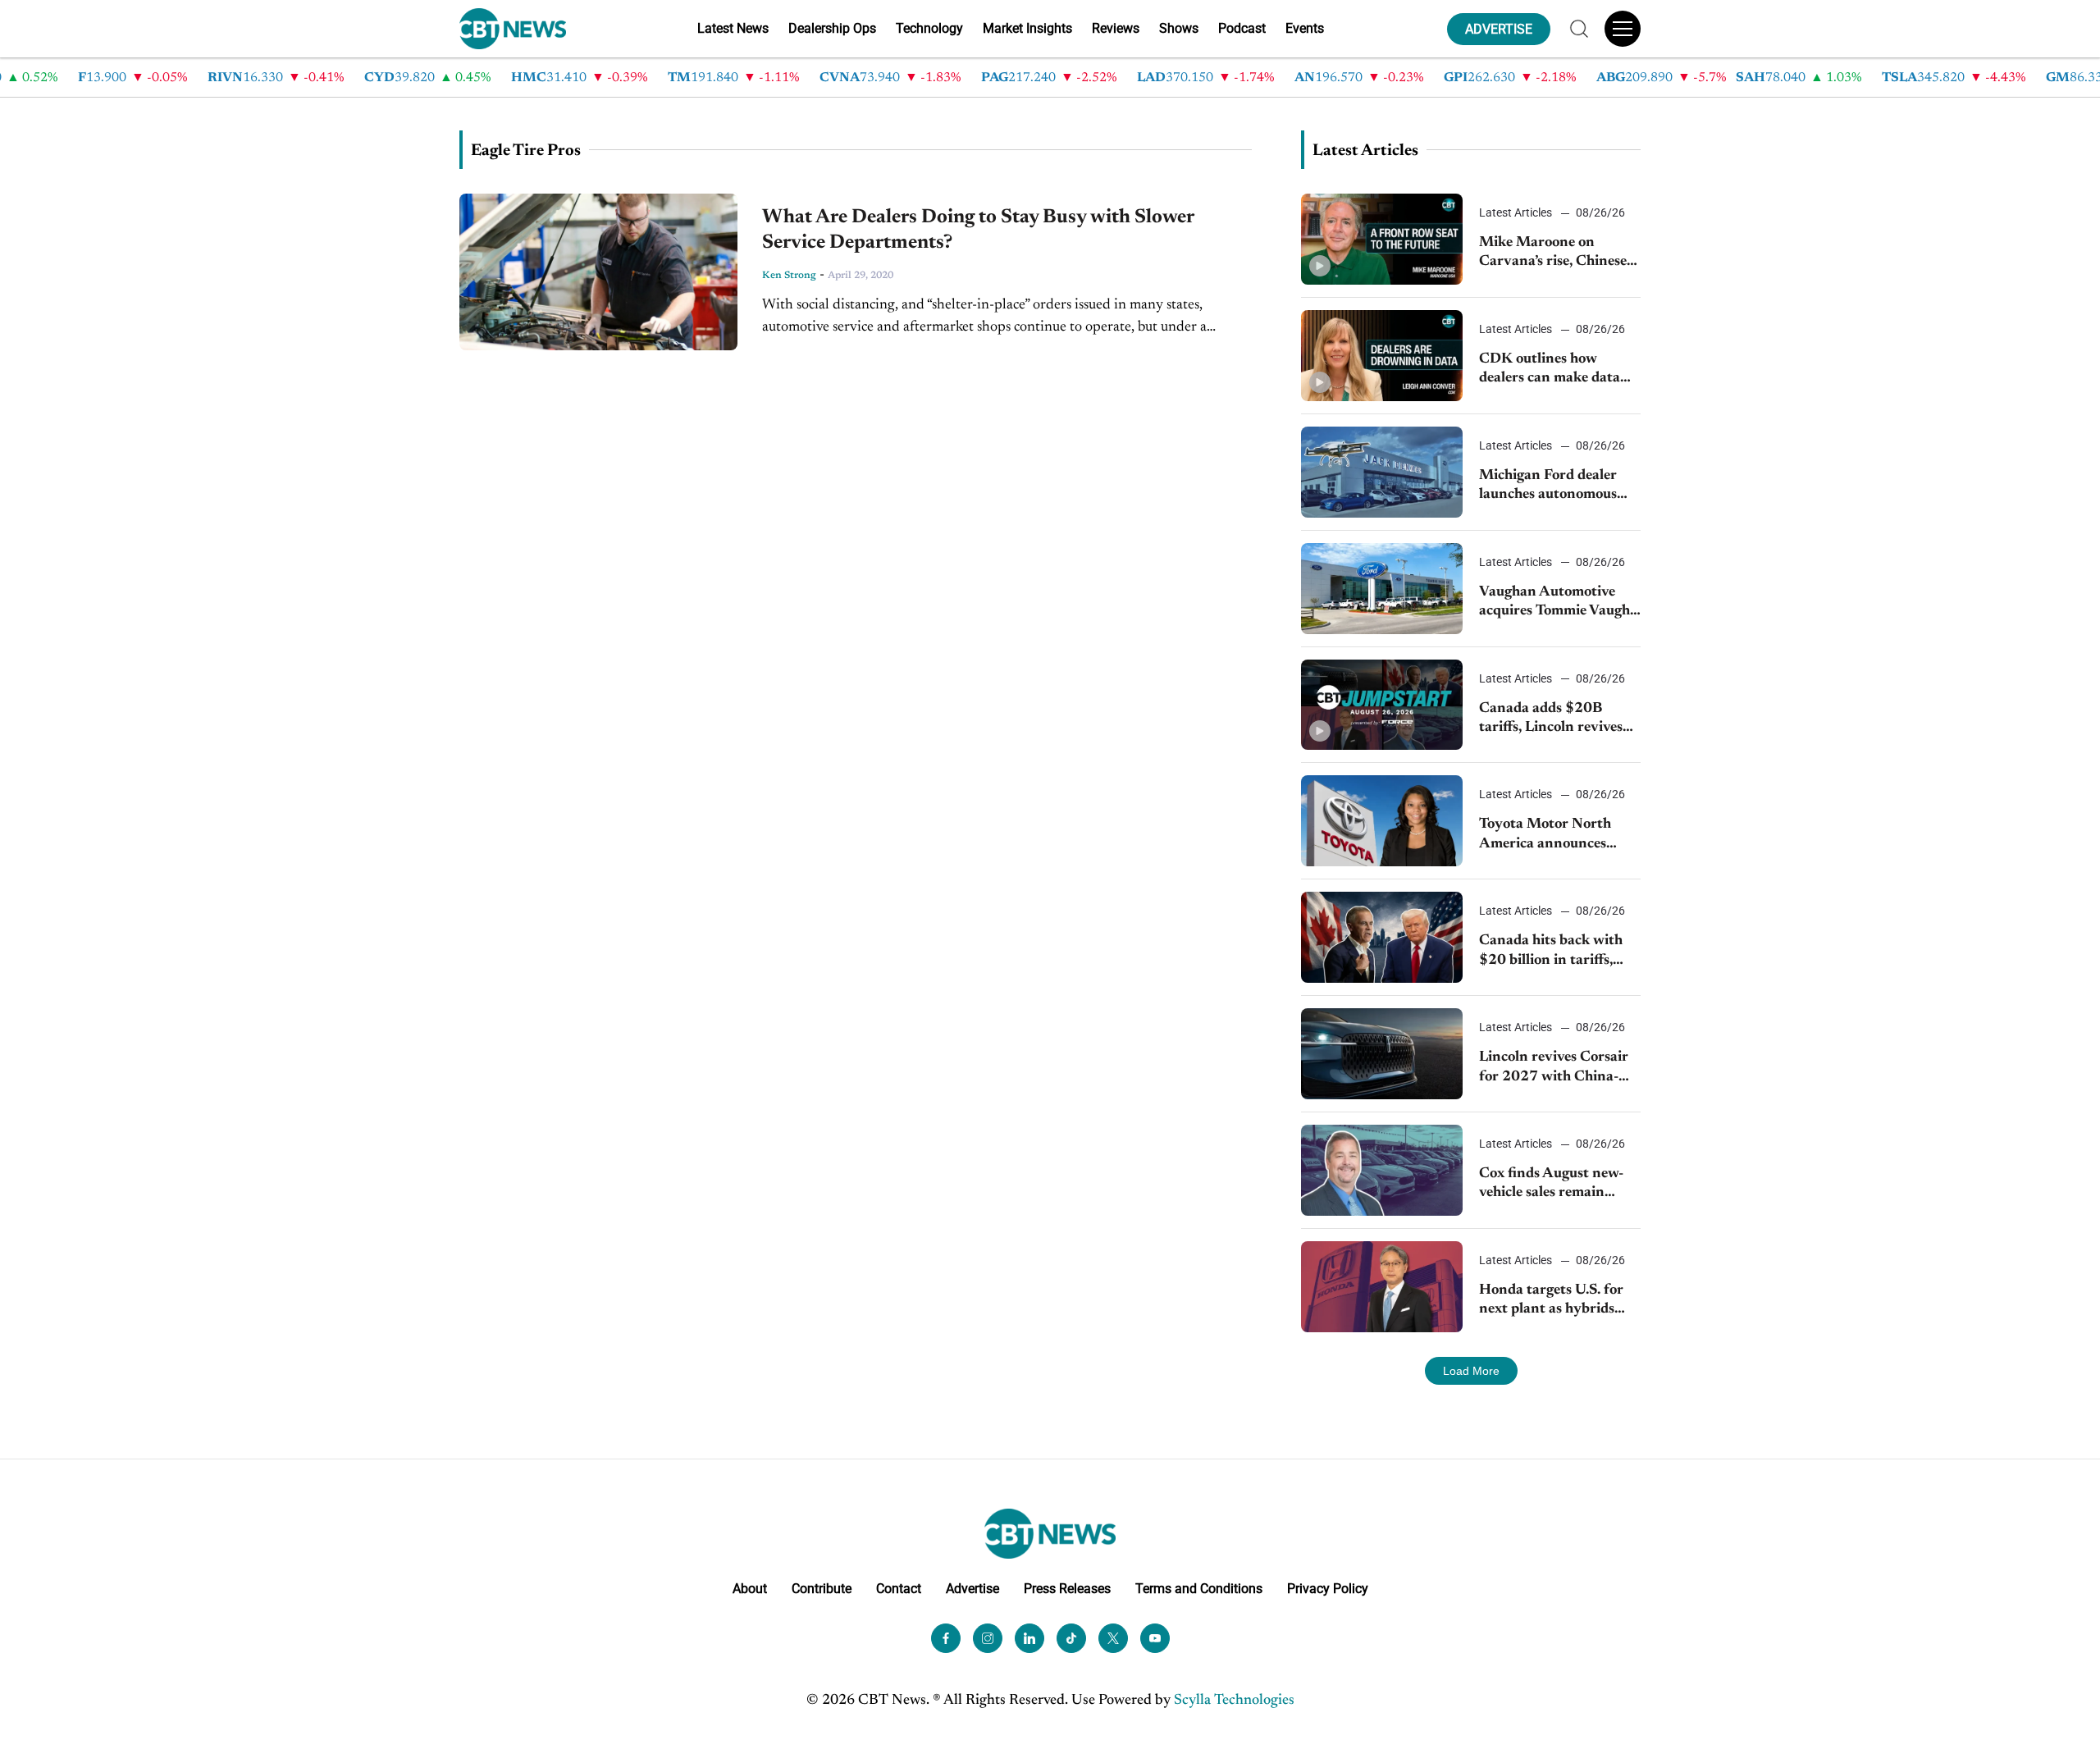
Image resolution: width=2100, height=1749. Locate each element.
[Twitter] (1113, 1638)
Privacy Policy (1328, 1589)
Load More (1471, 1371)
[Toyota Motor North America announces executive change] (1382, 821)
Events (1305, 28)
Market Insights (1027, 28)
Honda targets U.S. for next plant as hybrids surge (1551, 1301)
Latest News (733, 28)
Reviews (1116, 28)
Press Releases (1067, 1589)
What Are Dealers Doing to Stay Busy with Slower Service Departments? (978, 230)
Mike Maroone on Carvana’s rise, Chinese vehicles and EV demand (1557, 254)
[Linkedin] (1029, 1638)
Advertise (972, 1589)
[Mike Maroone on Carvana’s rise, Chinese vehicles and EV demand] (1382, 239)
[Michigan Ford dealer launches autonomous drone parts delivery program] (1382, 472)
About (750, 1589)
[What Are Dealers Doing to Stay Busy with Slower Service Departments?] (598, 272)
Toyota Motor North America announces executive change (1545, 836)
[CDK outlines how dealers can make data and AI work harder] (1382, 356)
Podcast (1242, 28)
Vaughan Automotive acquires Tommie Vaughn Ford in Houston (1559, 603)
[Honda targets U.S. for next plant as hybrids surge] (1382, 1287)
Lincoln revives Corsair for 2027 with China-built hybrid (1554, 1069)
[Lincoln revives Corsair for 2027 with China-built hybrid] (1382, 1054)
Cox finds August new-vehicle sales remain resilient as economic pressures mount (1551, 1185)
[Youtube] (1155, 1638)
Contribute (822, 1589)
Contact (899, 1589)
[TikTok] (1071, 1638)
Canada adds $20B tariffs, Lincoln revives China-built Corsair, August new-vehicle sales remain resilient (1557, 720)
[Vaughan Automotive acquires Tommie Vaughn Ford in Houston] (1382, 589)
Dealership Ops (832, 28)
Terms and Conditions (1199, 1589)
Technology (929, 28)
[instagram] (988, 1638)
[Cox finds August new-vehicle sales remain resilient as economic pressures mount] (1382, 1170)
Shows (1179, 28)
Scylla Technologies (1234, 1701)
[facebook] (946, 1638)
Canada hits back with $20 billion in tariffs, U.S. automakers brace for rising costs (1551, 952)
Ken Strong (789, 276)
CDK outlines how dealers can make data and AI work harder (1550, 370)
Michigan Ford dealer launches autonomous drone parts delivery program (1548, 487)
